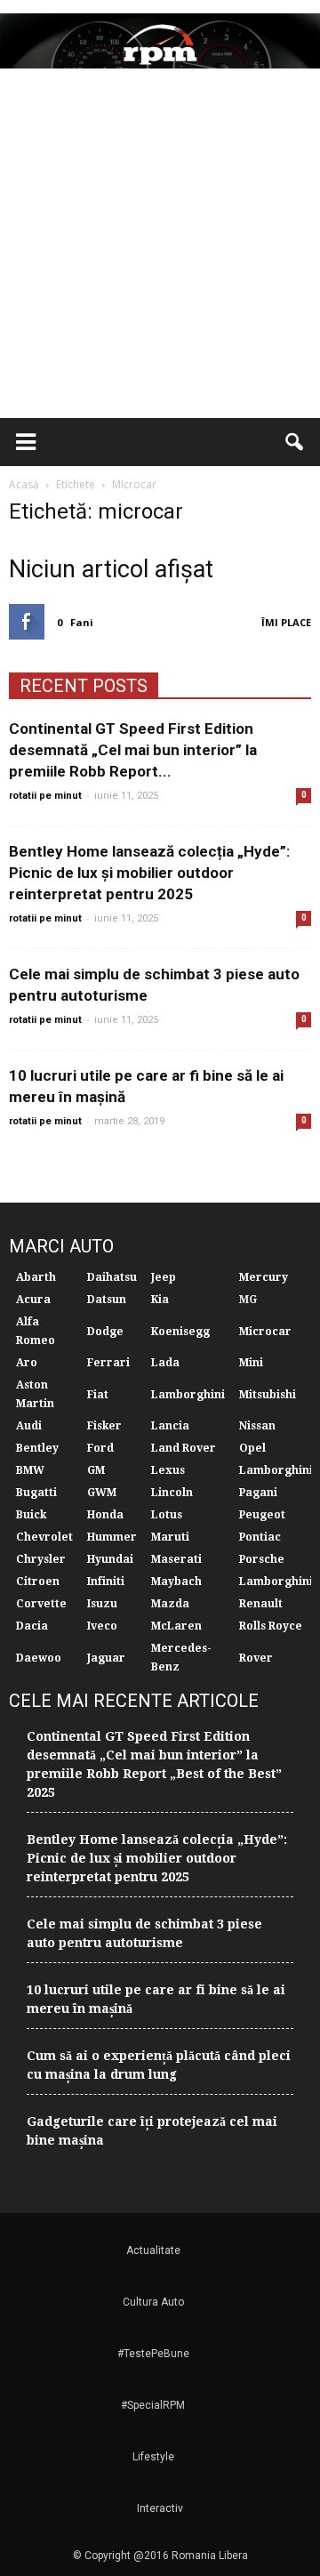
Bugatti (36, 1493)
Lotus (167, 1515)
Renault (261, 1604)
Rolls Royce (271, 1626)
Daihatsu (112, 1277)
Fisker (104, 1426)
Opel (252, 1448)
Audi (29, 1426)
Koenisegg (180, 1332)
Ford (100, 1448)
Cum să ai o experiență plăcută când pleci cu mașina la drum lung (159, 2065)
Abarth (36, 1277)
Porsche (262, 1559)
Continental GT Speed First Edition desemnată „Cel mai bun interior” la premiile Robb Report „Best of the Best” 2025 (154, 1764)
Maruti (170, 1537)
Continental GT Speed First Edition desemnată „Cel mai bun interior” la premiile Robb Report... (133, 750)
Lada (165, 1363)
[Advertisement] (160, 249)
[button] (295, 442)
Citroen (38, 1582)
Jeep (164, 1277)
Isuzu (102, 1604)
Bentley (37, 1448)
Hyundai (110, 1559)
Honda (105, 1515)
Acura (33, 1300)
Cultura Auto (153, 2302)
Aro (27, 1363)
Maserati (176, 1559)
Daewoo (39, 1658)
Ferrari (108, 1363)
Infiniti (106, 1582)
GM (96, 1470)
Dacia (32, 1626)
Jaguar (106, 1658)
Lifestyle (153, 2457)
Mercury (264, 1277)
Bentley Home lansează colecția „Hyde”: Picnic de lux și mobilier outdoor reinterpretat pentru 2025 (149, 873)
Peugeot (262, 1515)
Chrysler (41, 1559)
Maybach (176, 1582)
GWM (102, 1493)
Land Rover (184, 1448)
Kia (160, 1300)
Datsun (107, 1300)
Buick (31, 1515)
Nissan (257, 1426)
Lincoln (172, 1493)
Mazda (170, 1604)
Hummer (112, 1537)
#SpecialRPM (153, 2405)
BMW (30, 1470)
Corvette (41, 1604)
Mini (251, 1363)
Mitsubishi (268, 1395)
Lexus (168, 1470)
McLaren (176, 1626)
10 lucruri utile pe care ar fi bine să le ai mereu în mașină (156, 1999)
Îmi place (286, 622)
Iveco (102, 1626)
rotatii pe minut (45, 796)
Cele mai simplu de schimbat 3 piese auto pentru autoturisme (144, 1933)
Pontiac (260, 1537)
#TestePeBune (153, 2354)
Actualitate (153, 2250)
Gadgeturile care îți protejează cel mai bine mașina (152, 2131)
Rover (256, 1658)
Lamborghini (188, 1395)
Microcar (265, 1332)
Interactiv (160, 2508)
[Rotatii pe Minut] (160, 41)
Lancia (170, 1426)
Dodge (105, 1332)
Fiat (98, 1395)
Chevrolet (44, 1537)
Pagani (258, 1493)
